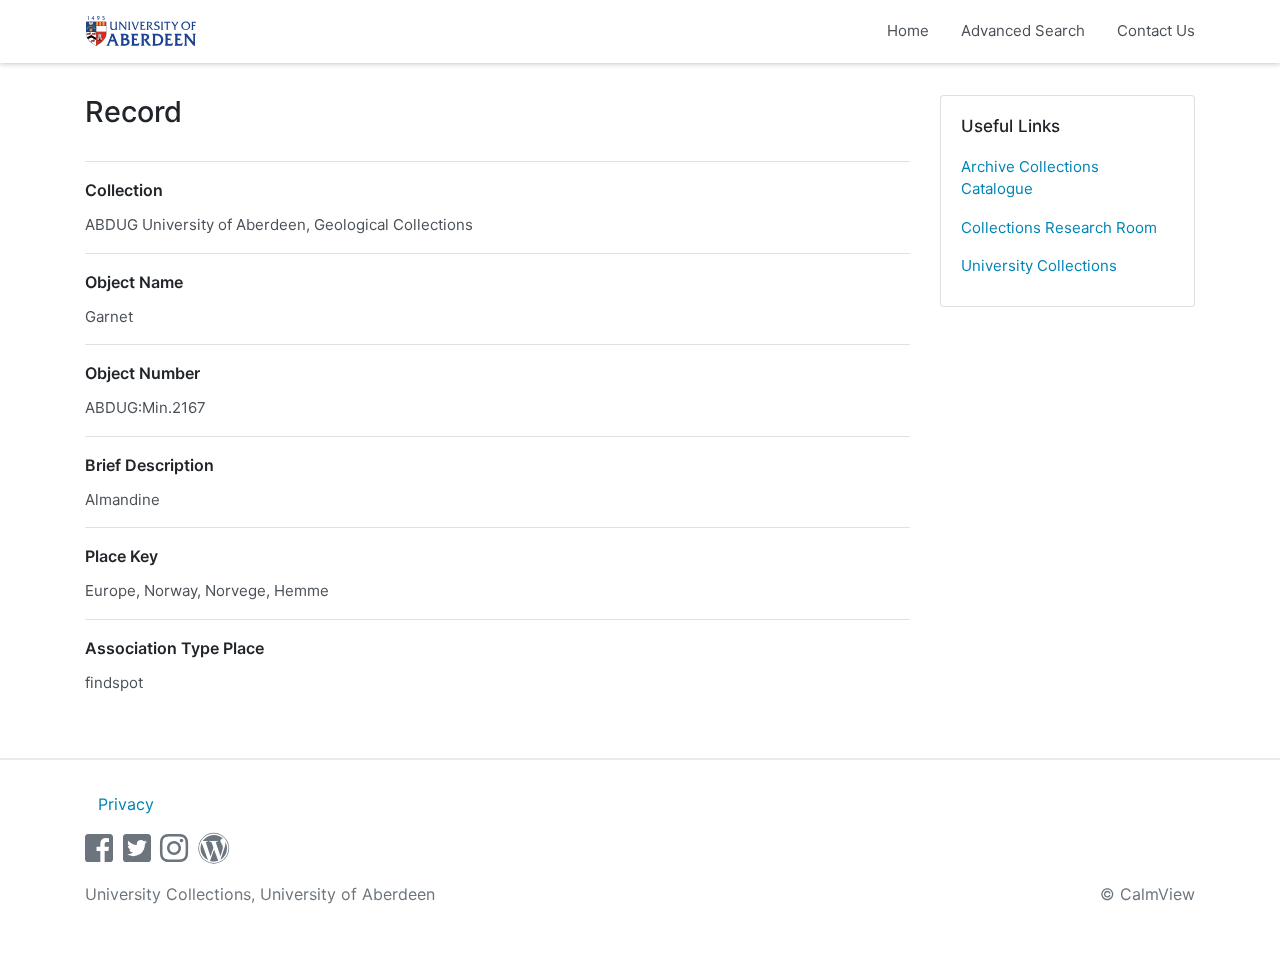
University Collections (1039, 265)
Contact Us (1156, 30)
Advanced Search (1023, 30)
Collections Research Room (1059, 227)
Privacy (126, 804)
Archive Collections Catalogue (1030, 178)
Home (908, 30)
